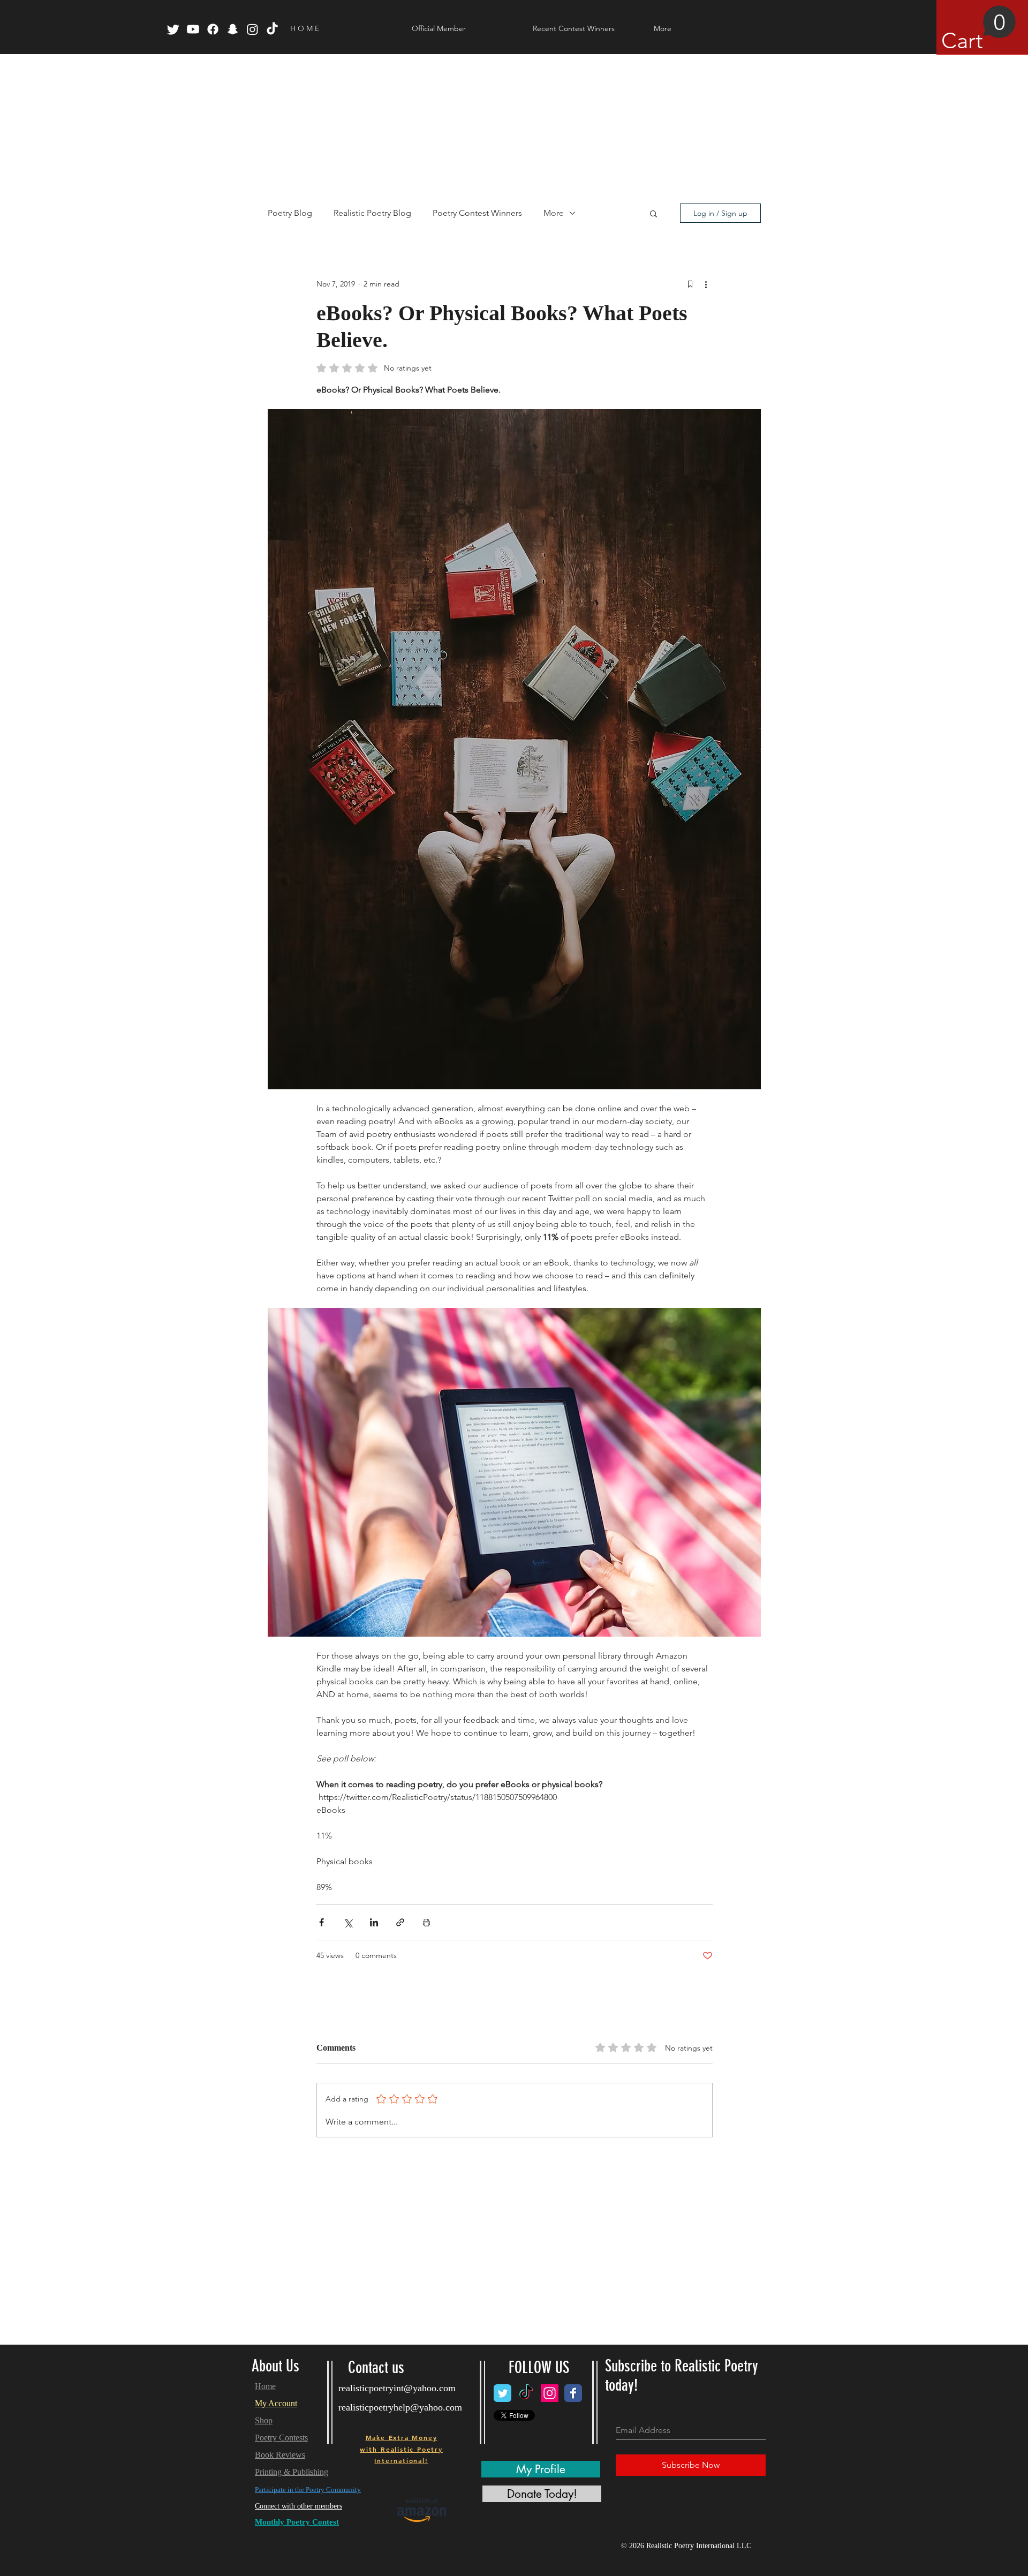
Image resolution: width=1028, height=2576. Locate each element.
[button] (653, 213)
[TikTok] (272, 29)
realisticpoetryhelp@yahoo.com (400, 2407)
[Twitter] (173, 29)
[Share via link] (400, 1922)
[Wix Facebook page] (573, 2393)
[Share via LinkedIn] (374, 1922)
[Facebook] (213, 29)
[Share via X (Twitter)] (348, 1922)
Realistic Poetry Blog (372, 213)
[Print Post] (426, 1922)
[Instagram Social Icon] (550, 2393)
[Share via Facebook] (322, 1922)
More (554, 213)
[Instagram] (252, 29)
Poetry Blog (290, 213)
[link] (979, 29)
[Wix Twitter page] (502, 2393)
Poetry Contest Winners (477, 213)
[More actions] (706, 284)
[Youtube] (193, 29)
